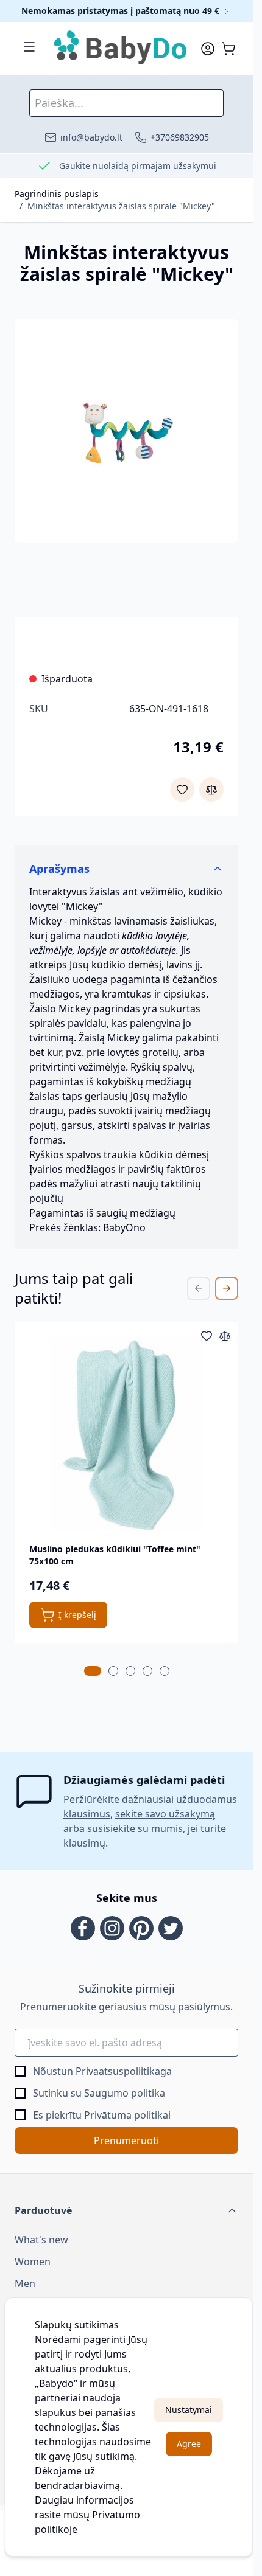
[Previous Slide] (199, 1288)
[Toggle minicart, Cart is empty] (228, 49)
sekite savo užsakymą (165, 1814)
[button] (126, 2210)
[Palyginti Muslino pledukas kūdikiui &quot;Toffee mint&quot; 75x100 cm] (225, 1336)
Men (25, 2283)
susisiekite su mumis (135, 1828)
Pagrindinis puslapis (57, 194)
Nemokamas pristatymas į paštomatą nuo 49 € (122, 11)
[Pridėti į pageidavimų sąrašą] (182, 790)
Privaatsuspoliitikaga (124, 2071)
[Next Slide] (227, 1288)
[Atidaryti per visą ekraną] (126, 431)
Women (33, 2262)
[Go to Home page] (121, 48)
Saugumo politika (125, 2093)
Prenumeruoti (126, 2140)
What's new (41, 2240)
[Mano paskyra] (208, 49)
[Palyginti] (211, 790)
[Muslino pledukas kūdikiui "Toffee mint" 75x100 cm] (126, 1434)
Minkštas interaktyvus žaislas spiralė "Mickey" (121, 206)
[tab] (93, 1671)
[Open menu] (29, 47)
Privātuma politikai (127, 2115)
